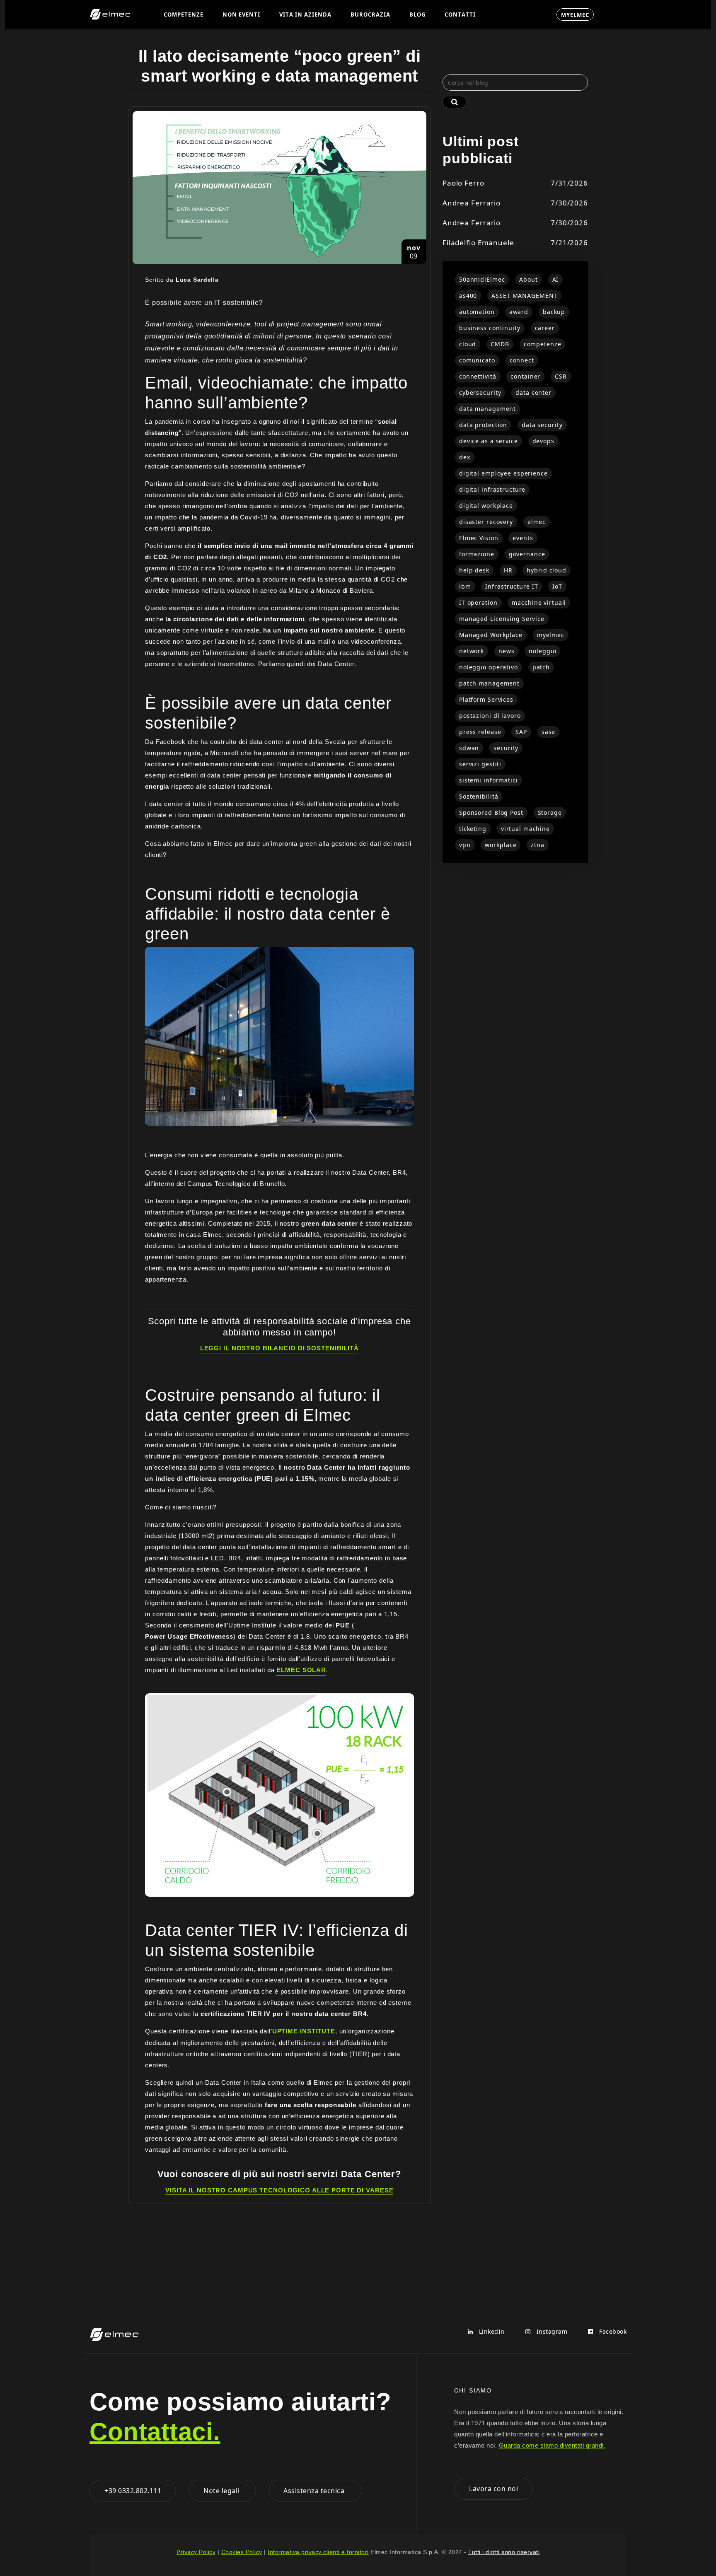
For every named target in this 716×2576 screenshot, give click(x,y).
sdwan (469, 748)
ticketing (473, 829)
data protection (483, 425)
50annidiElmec (482, 279)
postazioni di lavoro (490, 716)
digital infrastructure (492, 489)
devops (543, 441)
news (507, 651)
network (472, 651)
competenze (543, 344)
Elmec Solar (301, 1670)
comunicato (477, 360)
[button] (184, 14)
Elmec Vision (479, 538)
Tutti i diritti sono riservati (504, 2552)
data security (542, 425)
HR (508, 570)
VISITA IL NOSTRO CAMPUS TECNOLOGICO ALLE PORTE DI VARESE (279, 2190)
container (525, 376)
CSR (561, 376)
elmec (537, 522)
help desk (474, 570)
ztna (538, 845)
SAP (521, 732)
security (506, 748)
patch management (489, 683)
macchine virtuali (539, 602)
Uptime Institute (304, 2031)
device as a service (489, 441)
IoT (557, 586)
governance (527, 554)
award (519, 312)
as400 (468, 296)
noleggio (542, 651)
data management (487, 409)
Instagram (551, 2331)
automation (477, 312)
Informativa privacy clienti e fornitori (318, 2552)
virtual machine (525, 829)
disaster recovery (486, 522)
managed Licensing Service (502, 619)
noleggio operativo (489, 667)
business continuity (490, 328)
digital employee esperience (503, 473)
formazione (477, 554)
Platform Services (486, 699)
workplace (501, 845)
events (523, 538)
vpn (465, 845)
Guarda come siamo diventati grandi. (552, 2445)
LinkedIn (491, 2331)
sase (549, 732)
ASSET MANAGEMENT (524, 296)
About (528, 279)
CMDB (500, 344)
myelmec (551, 635)
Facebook (612, 2331)
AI (556, 279)
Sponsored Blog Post (491, 812)
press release (480, 732)
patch (541, 667)
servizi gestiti (480, 764)
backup (554, 312)
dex (465, 457)
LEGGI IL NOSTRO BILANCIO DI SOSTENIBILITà (279, 1348)
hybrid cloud (547, 570)
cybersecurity (480, 392)
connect (522, 360)
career (545, 328)
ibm (465, 586)
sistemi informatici (489, 780)
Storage (550, 812)
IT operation (478, 602)
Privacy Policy (196, 2552)
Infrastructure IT (512, 586)
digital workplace (486, 506)
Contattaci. (155, 2432)
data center (533, 392)
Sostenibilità (479, 796)
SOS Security (516, 14)
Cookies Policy (242, 2552)
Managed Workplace (491, 635)
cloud (468, 344)
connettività (478, 376)
